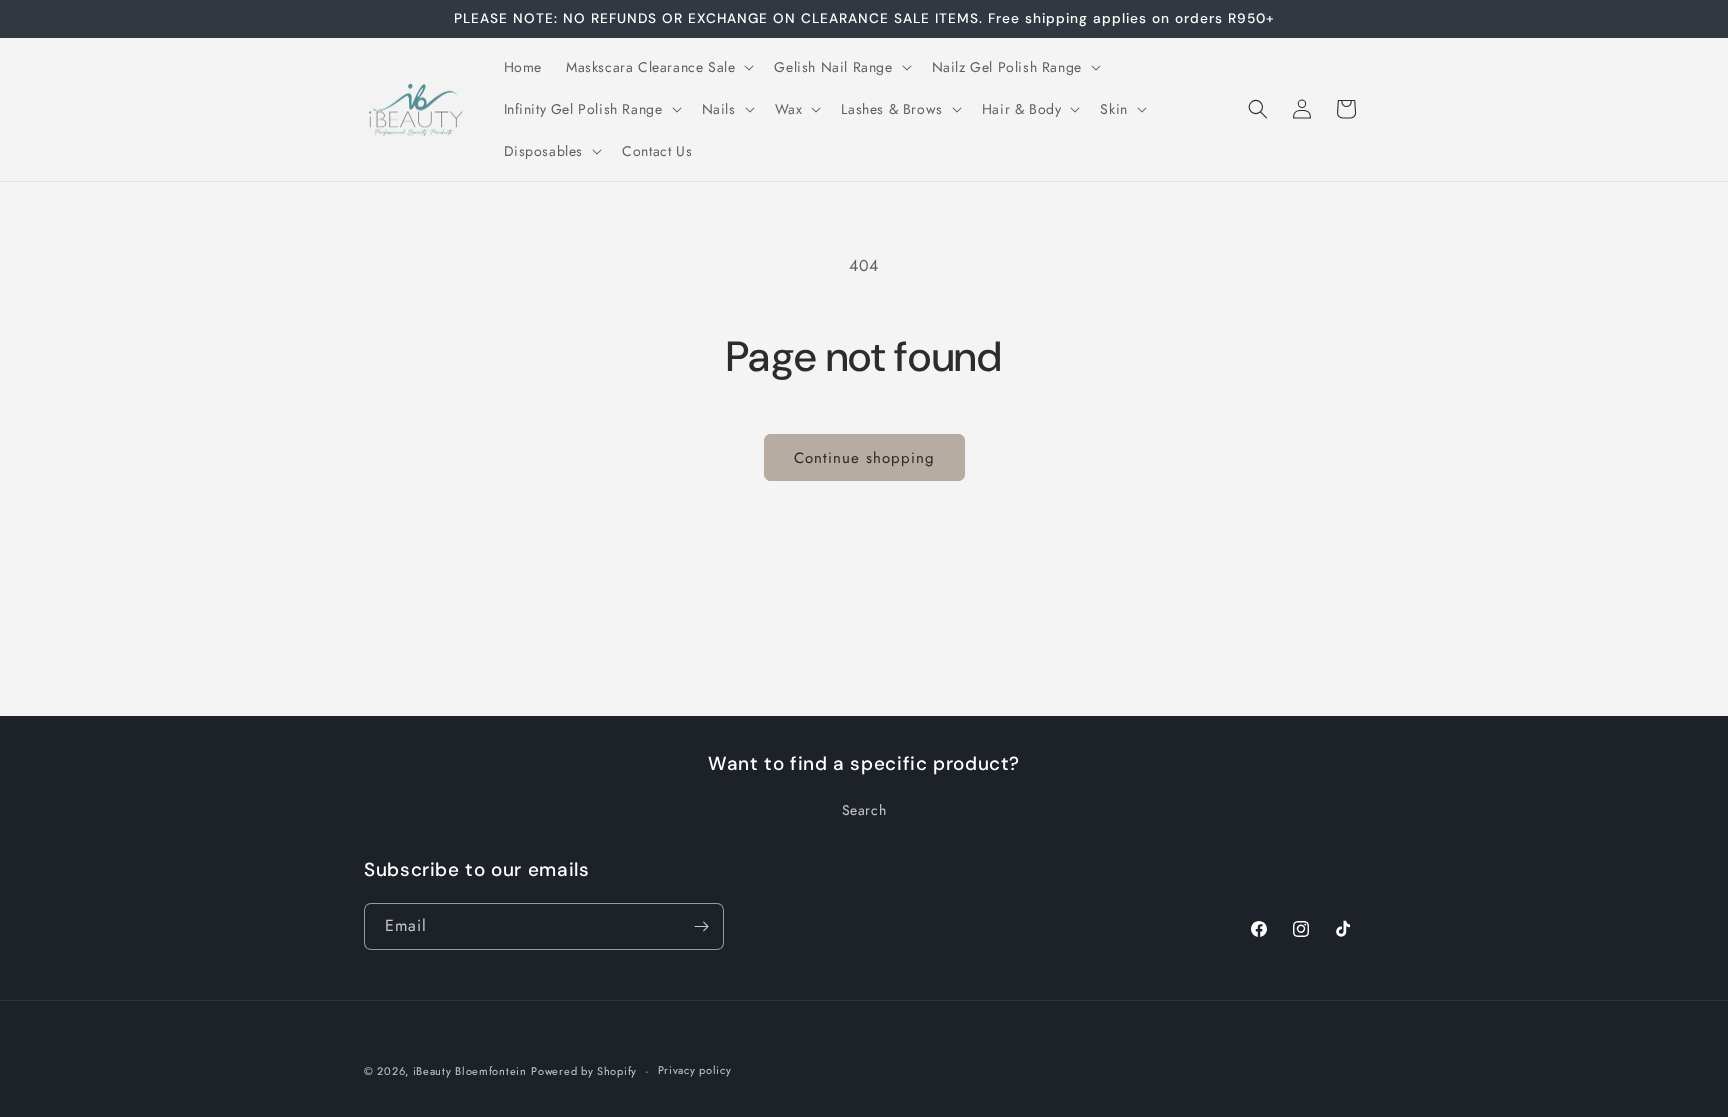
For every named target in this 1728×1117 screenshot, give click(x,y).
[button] (658, 67)
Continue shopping (864, 458)
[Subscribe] (701, 926)
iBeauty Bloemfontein (470, 1071)
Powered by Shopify (584, 1071)
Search (864, 810)
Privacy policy (695, 1070)
